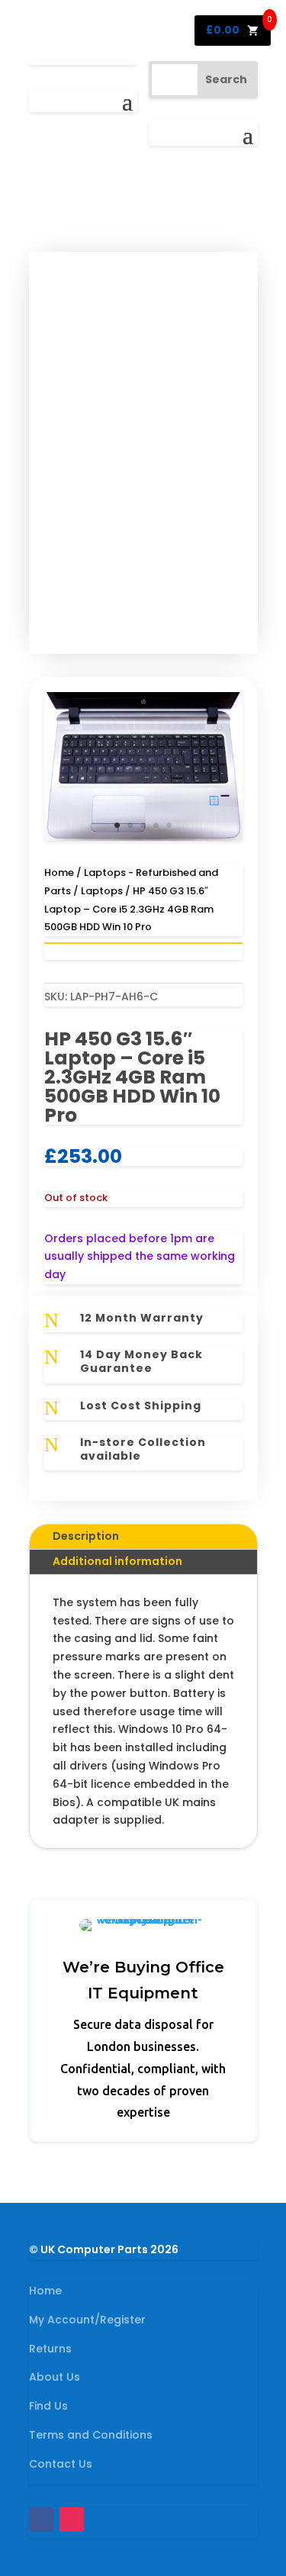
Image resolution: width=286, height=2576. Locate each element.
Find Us (48, 2406)
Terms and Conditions (91, 2435)
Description (86, 1536)
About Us (55, 2377)
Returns (50, 2349)
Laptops (102, 891)
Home (59, 873)
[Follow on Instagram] (72, 2520)
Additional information (117, 1561)
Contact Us (61, 2464)
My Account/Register (87, 2320)
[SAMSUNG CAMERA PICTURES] (143, 837)
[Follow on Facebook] (41, 2520)
